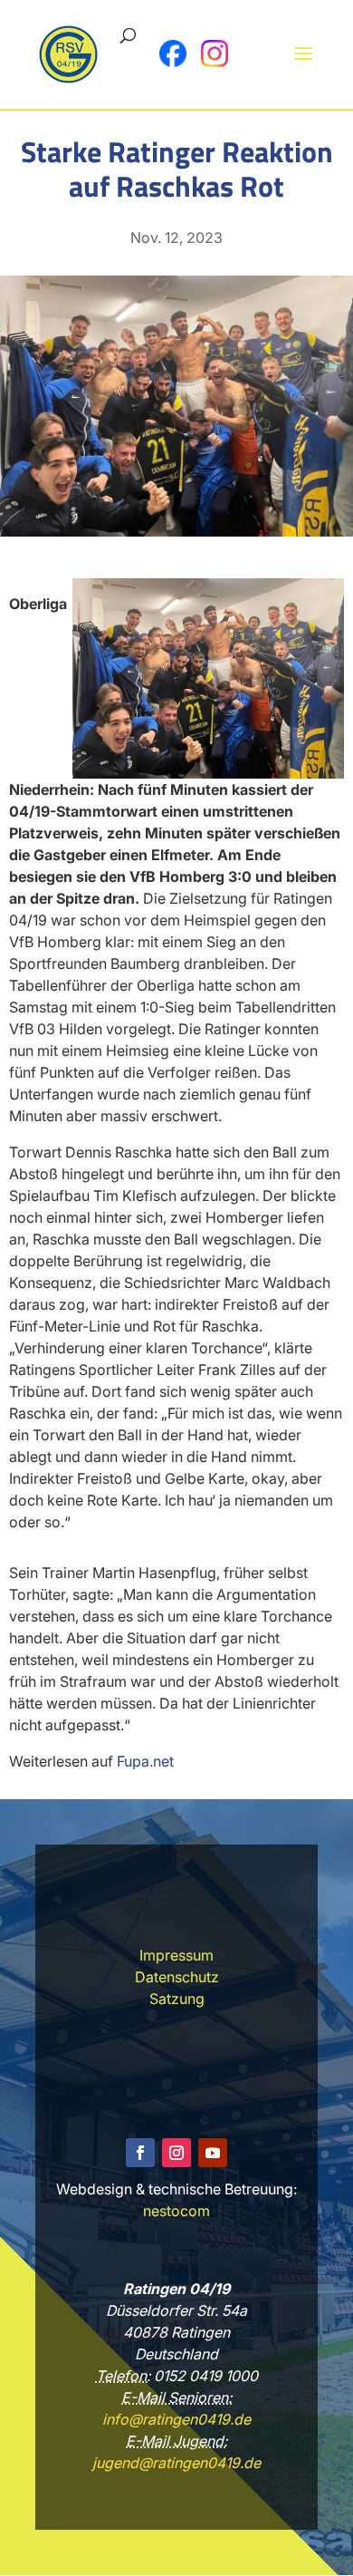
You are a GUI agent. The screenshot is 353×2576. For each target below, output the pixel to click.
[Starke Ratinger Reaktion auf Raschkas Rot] (176, 531)
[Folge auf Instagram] (176, 2153)
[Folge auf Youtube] (213, 2153)
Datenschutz (177, 1977)
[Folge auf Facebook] (140, 2153)
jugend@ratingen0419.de (176, 2463)
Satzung (177, 1999)
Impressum (176, 1955)
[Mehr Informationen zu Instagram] (215, 53)
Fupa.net (145, 1761)
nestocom (176, 2211)
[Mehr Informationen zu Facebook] (173, 53)
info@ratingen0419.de (176, 2419)
